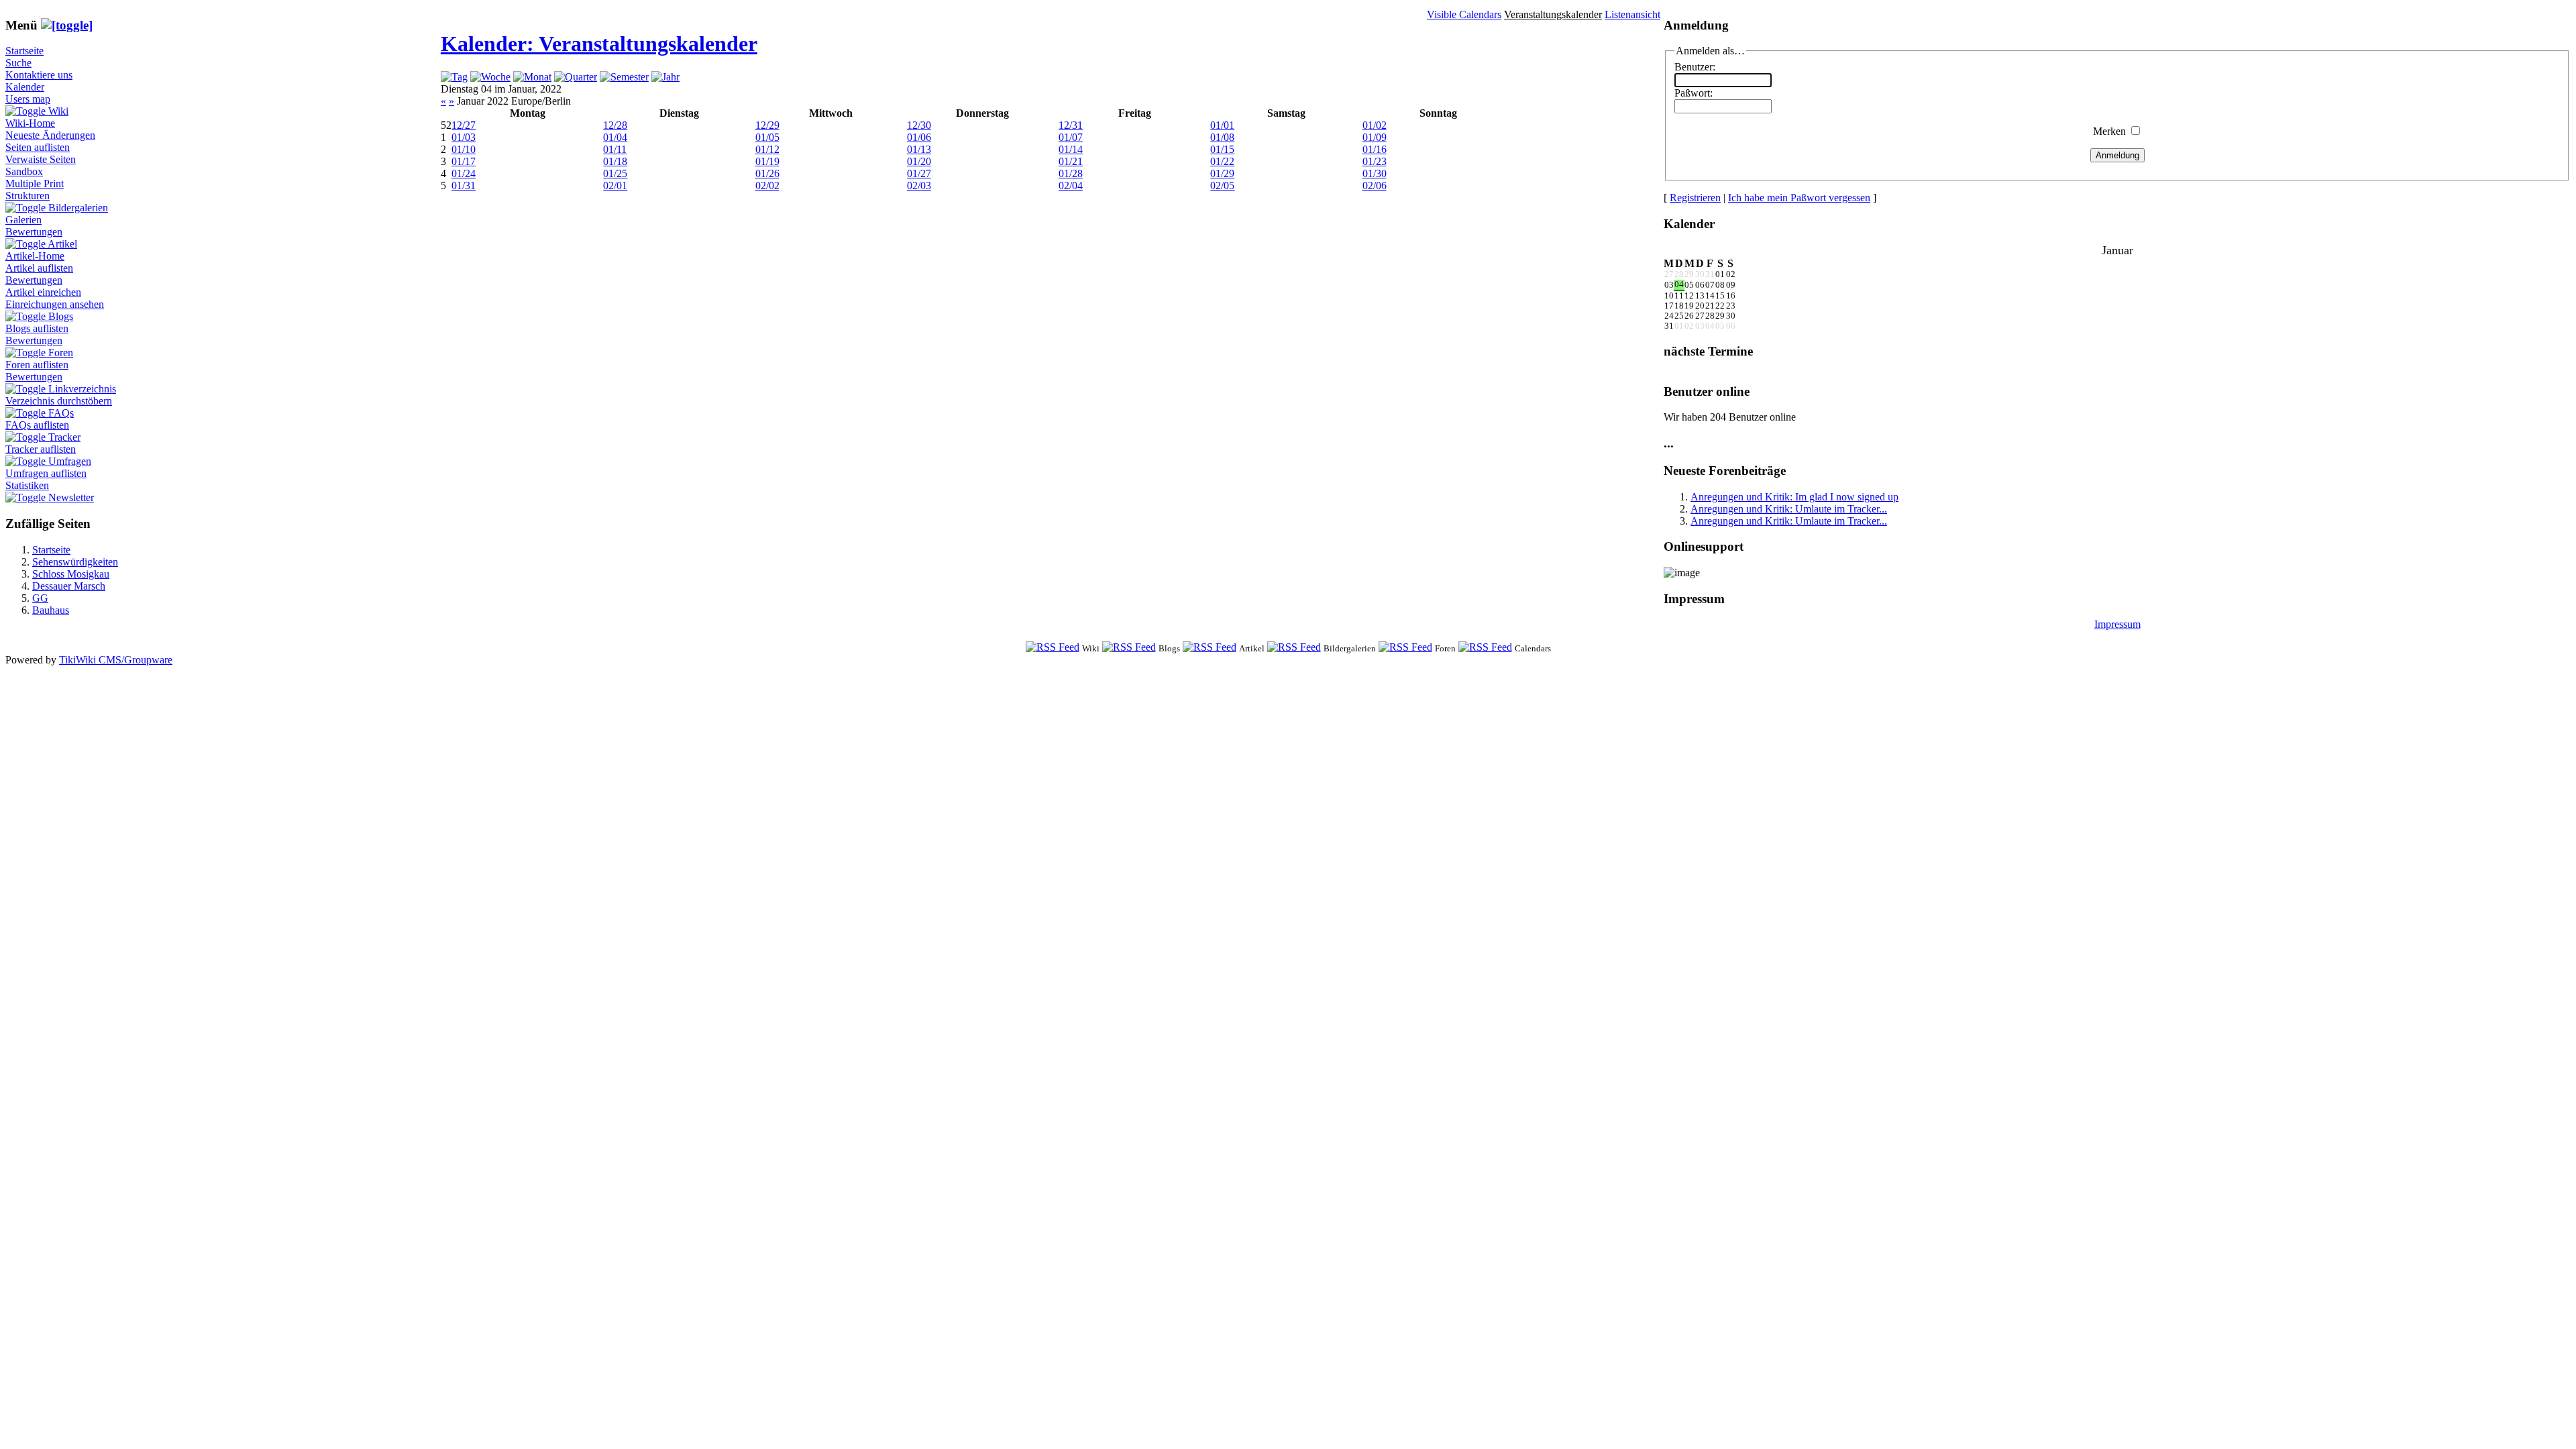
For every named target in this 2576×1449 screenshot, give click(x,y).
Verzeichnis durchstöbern (59, 401)
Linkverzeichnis (82, 389)
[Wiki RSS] (1053, 648)
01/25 (615, 173)
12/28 (615, 125)
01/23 (1375, 161)
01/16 (1375, 149)
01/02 (1375, 125)
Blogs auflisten (37, 328)
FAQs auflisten (37, 425)
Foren (61, 353)
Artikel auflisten (39, 268)
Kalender (25, 87)
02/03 (919, 185)
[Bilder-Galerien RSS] (1294, 648)
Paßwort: (1694, 93)
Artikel (62, 244)
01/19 (767, 161)
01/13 (919, 149)
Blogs (61, 316)
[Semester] (624, 77)
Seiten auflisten (38, 147)
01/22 (1222, 161)
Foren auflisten (37, 365)
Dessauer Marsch (69, 586)
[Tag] (454, 77)
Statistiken (27, 485)
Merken (2109, 131)
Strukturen (28, 196)
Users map (28, 99)
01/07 (1071, 137)
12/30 (919, 125)
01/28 (1071, 173)
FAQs (61, 413)
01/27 (919, 173)
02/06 (1375, 185)
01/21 (1071, 161)
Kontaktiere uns (39, 75)
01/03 (464, 137)
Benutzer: (1695, 67)
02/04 (1071, 185)
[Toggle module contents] (67, 25)
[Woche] (490, 77)
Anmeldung (2117, 155)
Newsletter (71, 497)
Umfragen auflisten (46, 473)
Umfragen (70, 461)
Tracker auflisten (41, 449)
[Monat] (532, 77)
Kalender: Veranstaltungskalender (599, 44)
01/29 (1222, 173)
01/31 (464, 185)
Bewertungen (34, 232)
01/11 (615, 149)
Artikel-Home (35, 256)
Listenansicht (1632, 14)
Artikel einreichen (43, 292)
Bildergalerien (78, 208)
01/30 (1375, 173)
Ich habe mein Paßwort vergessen (1799, 198)
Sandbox (24, 171)
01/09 (1375, 137)
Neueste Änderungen (50, 135)
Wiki (58, 111)
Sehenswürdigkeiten (75, 562)
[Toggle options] (27, 111)
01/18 (615, 161)
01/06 (919, 137)
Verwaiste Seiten (41, 159)
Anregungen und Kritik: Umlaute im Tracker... (1789, 509)
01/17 (464, 161)
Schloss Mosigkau (71, 574)
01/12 (767, 149)
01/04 (615, 137)
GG (40, 598)
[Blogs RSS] (1129, 648)
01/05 (767, 137)
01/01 (1222, 125)
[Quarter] (576, 77)
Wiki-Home (30, 123)
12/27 (464, 125)
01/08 (1222, 137)
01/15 (1222, 149)
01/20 (919, 161)
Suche (18, 63)
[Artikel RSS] (1210, 648)
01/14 (1071, 149)
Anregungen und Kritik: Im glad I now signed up (1794, 497)
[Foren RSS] (1405, 648)
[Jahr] (665, 77)
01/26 (767, 173)
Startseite (24, 51)
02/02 (767, 185)
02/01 (615, 185)
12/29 (767, 125)
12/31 (1071, 125)
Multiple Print (35, 183)
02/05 (1222, 185)
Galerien (23, 220)
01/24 (464, 173)
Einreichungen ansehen (55, 304)
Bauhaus (51, 610)
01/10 (464, 149)
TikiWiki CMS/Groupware (116, 660)
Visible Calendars (1464, 14)
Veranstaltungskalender (1553, 14)
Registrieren (1695, 198)
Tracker (64, 437)
